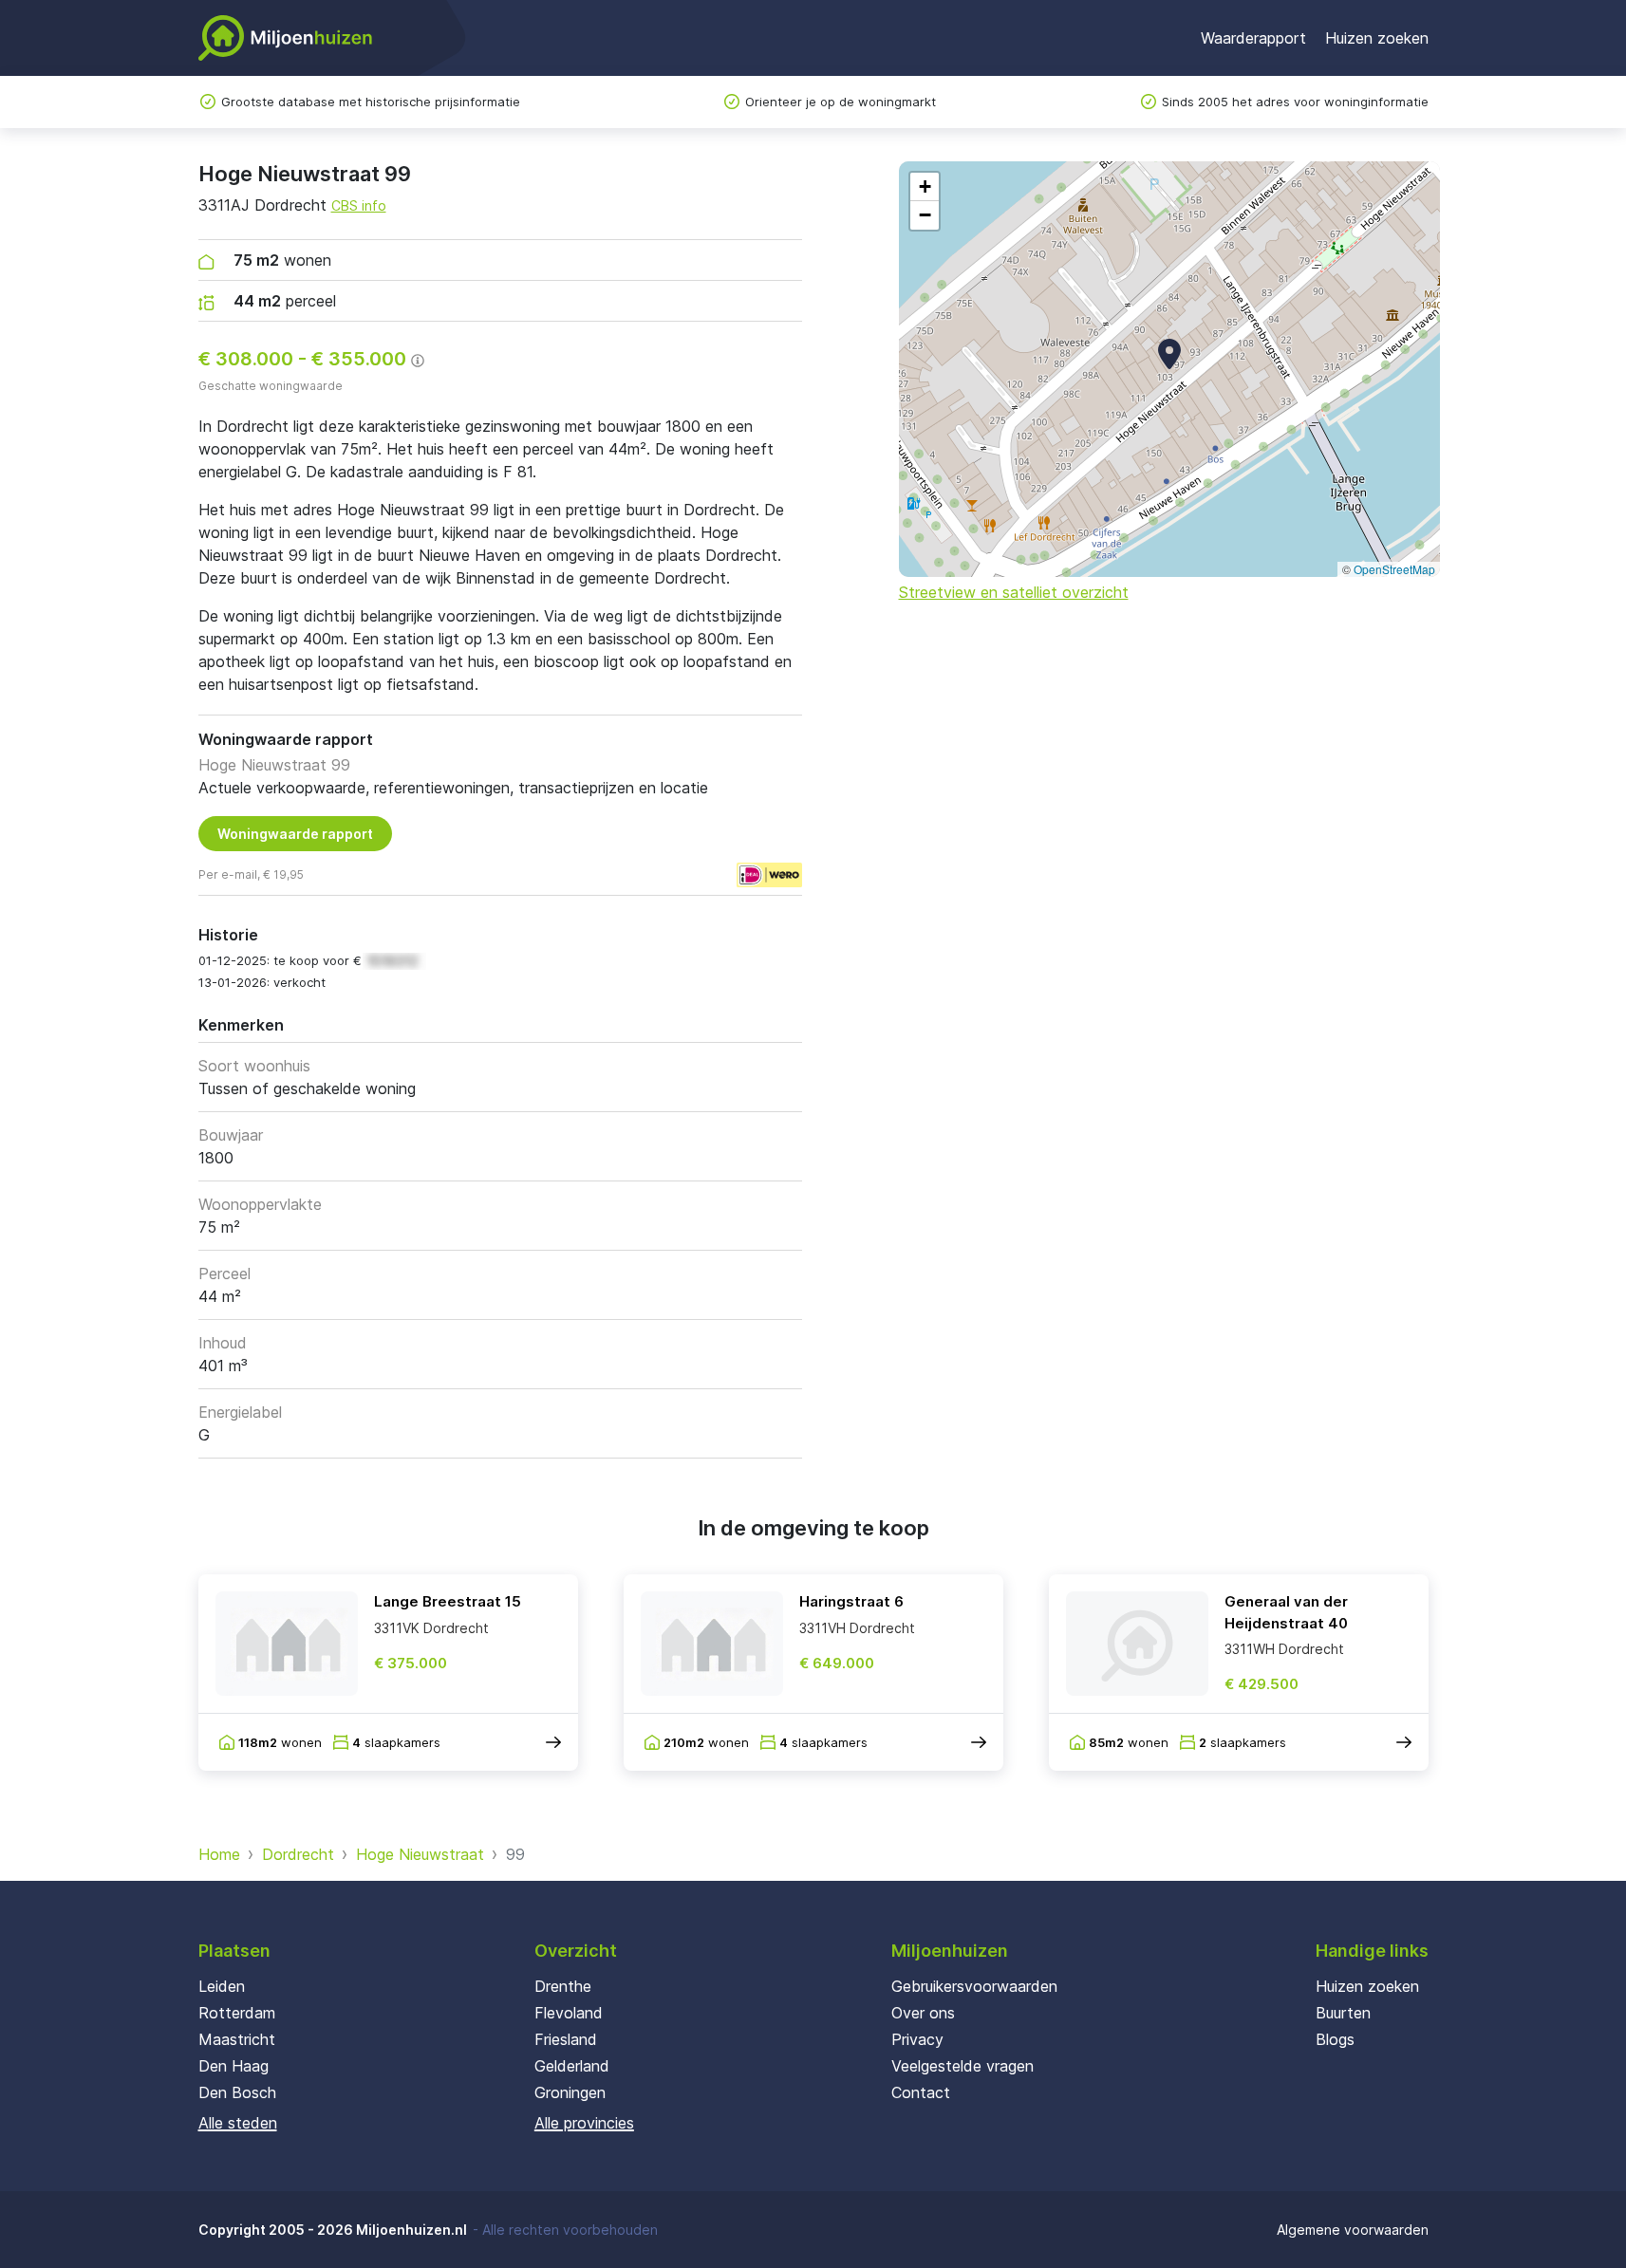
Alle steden (238, 2123)
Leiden (222, 1986)
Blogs (1335, 2039)
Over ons (923, 2013)
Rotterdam (237, 2013)
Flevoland (569, 2013)
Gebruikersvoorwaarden (974, 1986)
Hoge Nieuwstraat (420, 1854)
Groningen (570, 2092)
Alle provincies (584, 2123)
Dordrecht (298, 1854)
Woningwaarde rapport (295, 834)
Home (219, 1854)
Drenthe (563, 1986)
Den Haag (234, 2066)
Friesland (566, 2039)
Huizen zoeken (1377, 38)
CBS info (359, 205)
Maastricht (237, 2039)
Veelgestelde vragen (963, 2066)
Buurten (1343, 2013)
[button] (1169, 354)
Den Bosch (237, 2092)
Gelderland (572, 2066)
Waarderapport (1253, 38)
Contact (921, 2092)
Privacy (917, 2039)
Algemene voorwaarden (1353, 2230)
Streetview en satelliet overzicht (1014, 592)
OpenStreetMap (1394, 569)
